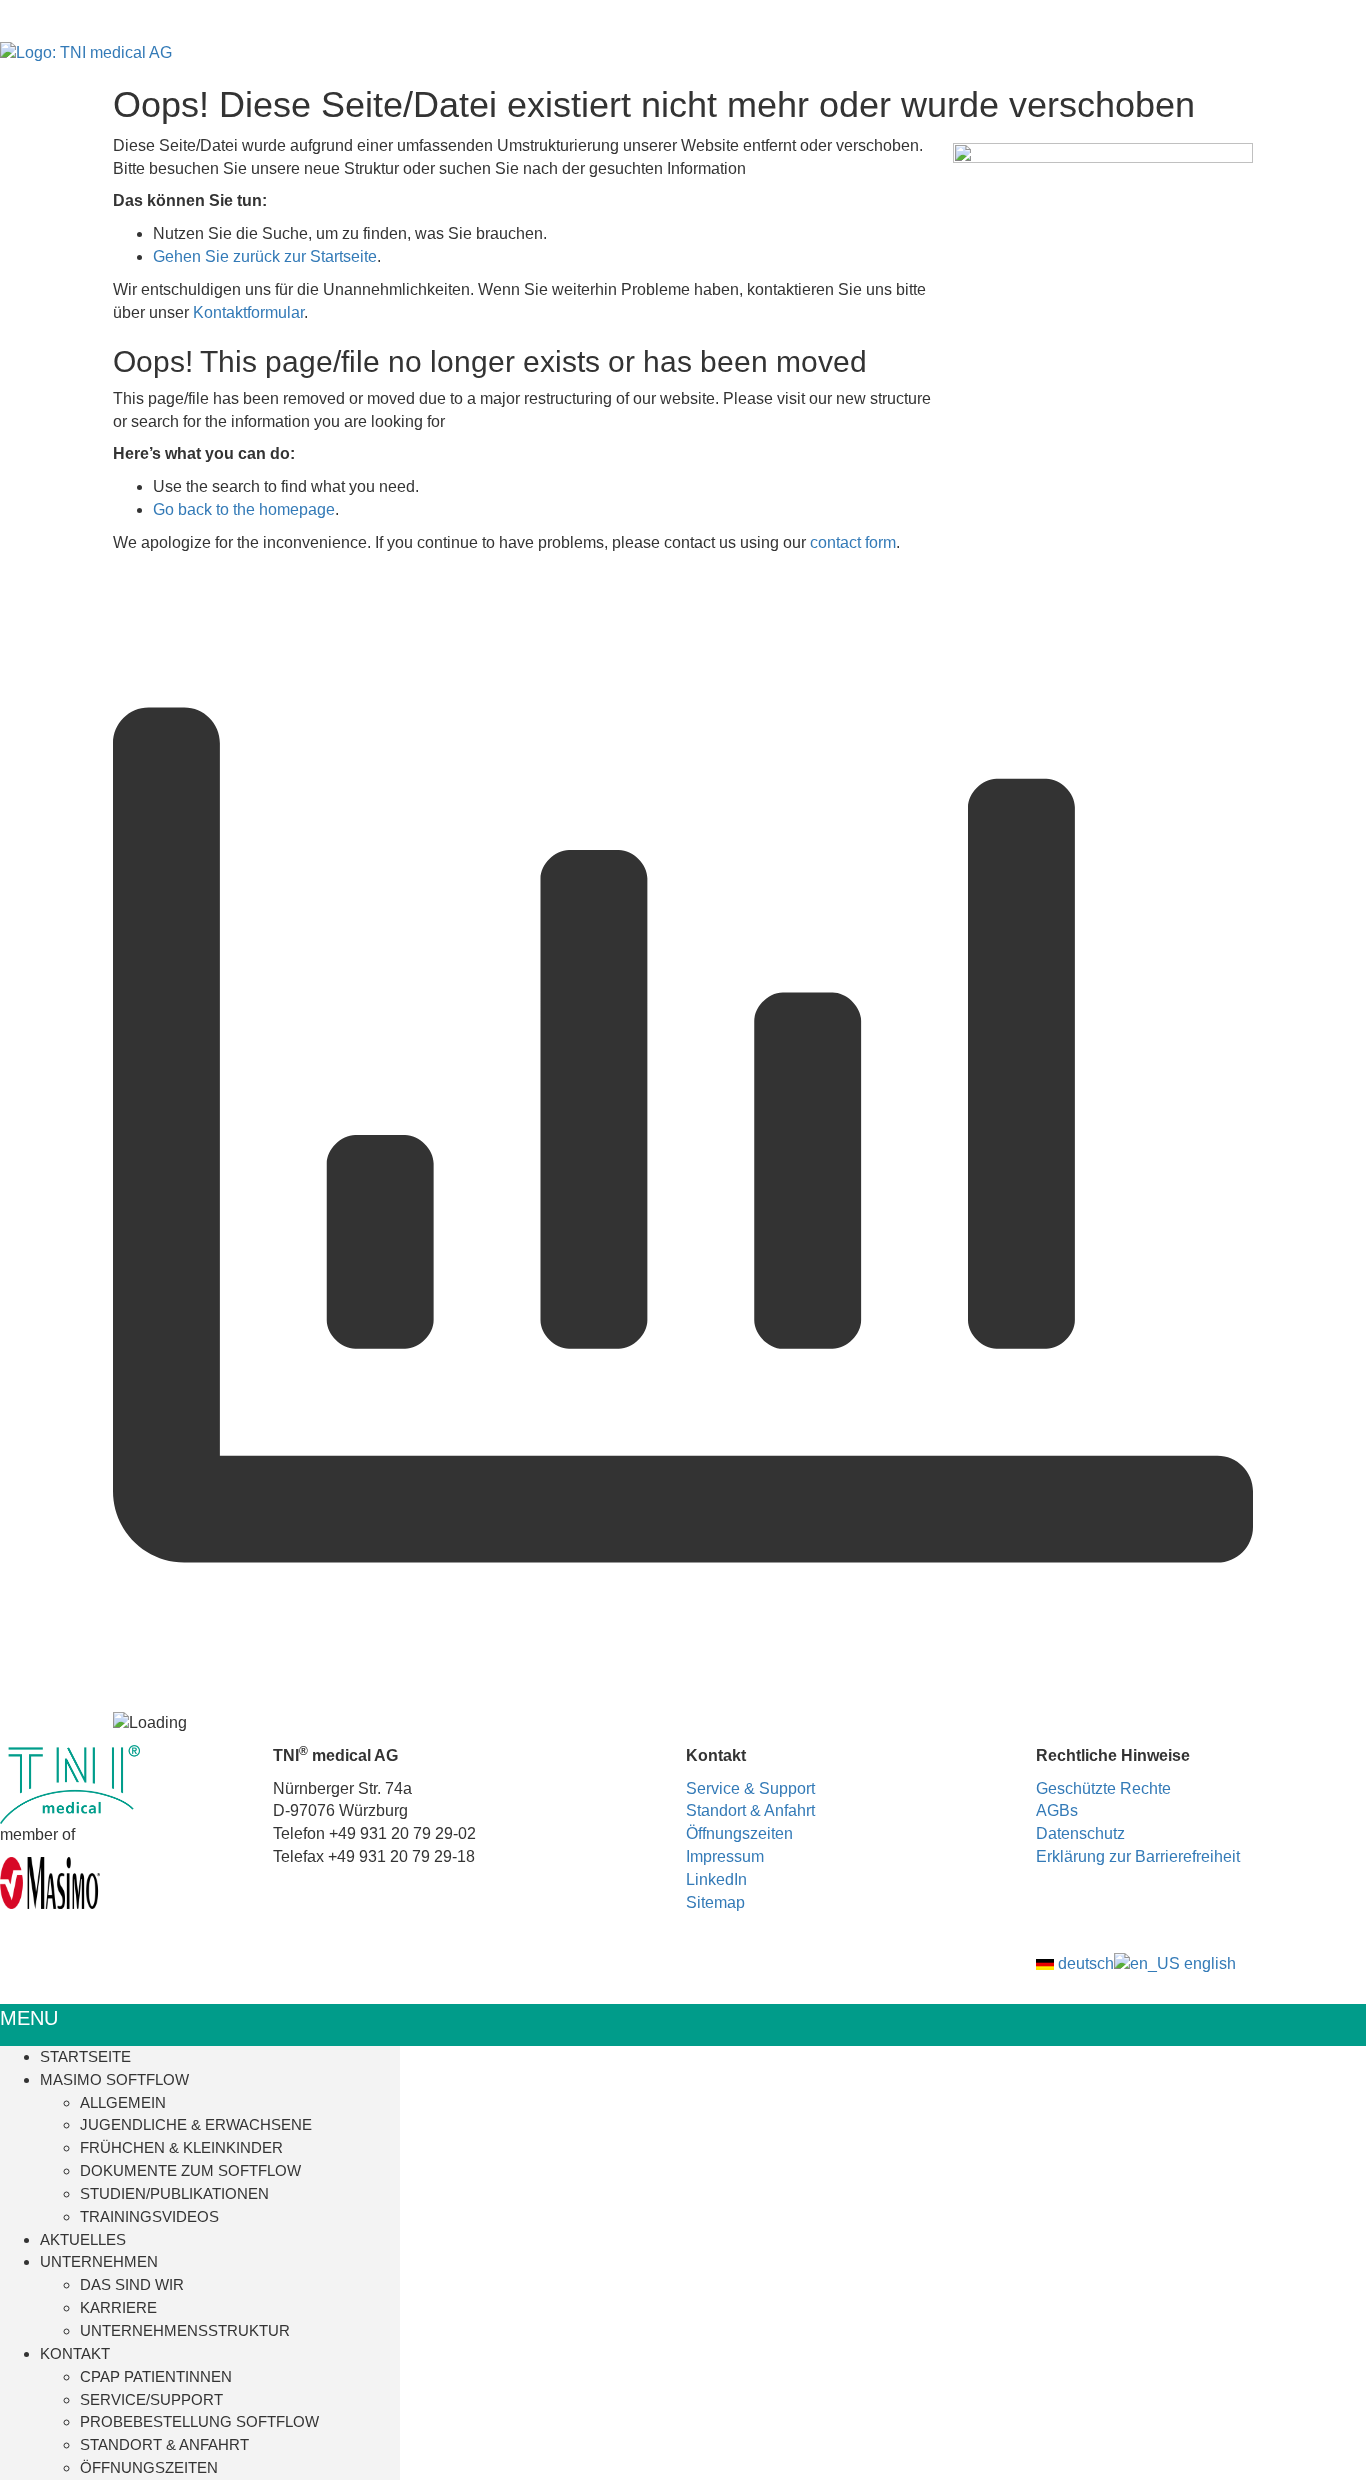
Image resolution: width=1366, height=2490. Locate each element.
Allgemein (123, 2102)
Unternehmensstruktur (185, 2330)
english (1208, 1963)
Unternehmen (99, 2261)
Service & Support (750, 1788)
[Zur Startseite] (86, 52)
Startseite (85, 2056)
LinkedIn (716, 1879)
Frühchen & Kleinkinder (181, 2147)
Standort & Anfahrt (750, 1810)
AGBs (1057, 1810)
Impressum (725, 1856)
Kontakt (75, 2353)
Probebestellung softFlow (199, 2421)
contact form (853, 542)
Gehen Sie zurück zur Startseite (265, 256)
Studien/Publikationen (174, 2193)
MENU (29, 2018)
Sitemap (715, 1902)
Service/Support (151, 2399)
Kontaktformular (248, 312)
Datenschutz (1080, 1833)
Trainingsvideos (149, 2216)
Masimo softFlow (114, 2079)
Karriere (118, 2307)
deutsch (1084, 1963)
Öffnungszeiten (739, 1833)
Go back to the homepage (244, 509)
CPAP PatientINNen (156, 2376)
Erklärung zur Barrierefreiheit (1138, 1856)
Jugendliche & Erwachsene (196, 2124)
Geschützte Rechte (1103, 1788)
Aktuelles (83, 2239)
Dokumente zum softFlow (190, 2170)
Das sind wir (132, 2284)
